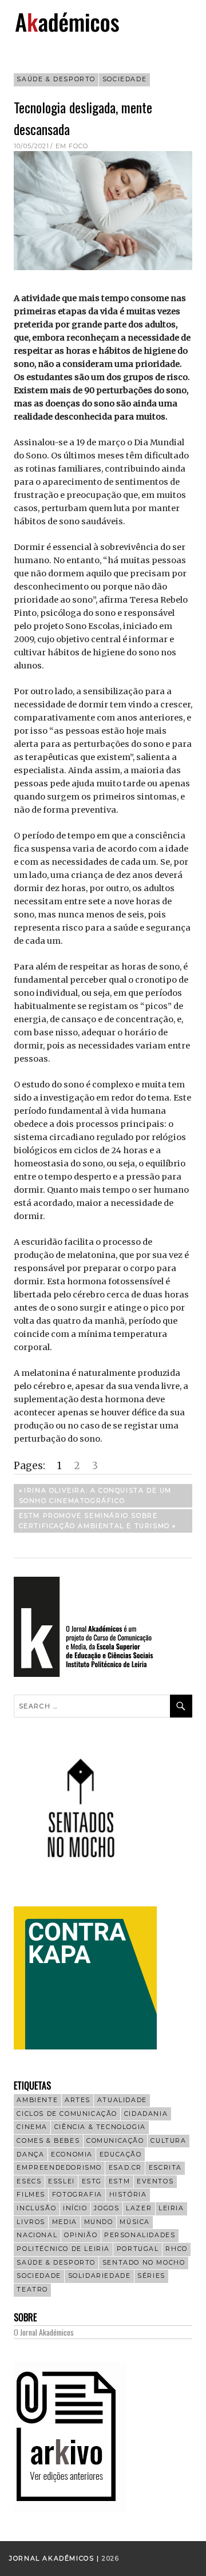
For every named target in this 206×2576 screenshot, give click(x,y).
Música (135, 2222)
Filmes (31, 2195)
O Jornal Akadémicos (44, 2332)
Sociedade (124, 79)
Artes (78, 2100)
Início (75, 2208)
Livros (31, 2222)
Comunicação (115, 2141)
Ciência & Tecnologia (100, 2127)
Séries (151, 2276)
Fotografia (77, 2195)
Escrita (165, 2168)
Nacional (37, 2235)
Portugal (138, 2249)
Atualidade (122, 2100)
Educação (121, 2154)
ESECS (29, 2181)
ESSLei (62, 2181)
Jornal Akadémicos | (56, 2559)
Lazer (139, 2208)
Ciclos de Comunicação (67, 2114)
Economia (72, 2154)
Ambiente (37, 2100)
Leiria (171, 2208)
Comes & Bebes (48, 2141)
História (128, 2195)
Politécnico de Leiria (63, 2249)
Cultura (168, 2141)
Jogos (106, 2208)
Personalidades (140, 2235)
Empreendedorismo (59, 2168)
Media (65, 2222)
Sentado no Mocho (144, 2263)
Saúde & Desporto (56, 79)
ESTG (92, 2181)
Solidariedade (100, 2276)
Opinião (81, 2235)
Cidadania (146, 2114)
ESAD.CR (125, 2168)
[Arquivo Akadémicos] (70, 2508)
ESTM (119, 2181)
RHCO (176, 2249)
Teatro (32, 2290)
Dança (30, 2154)
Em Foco (72, 146)
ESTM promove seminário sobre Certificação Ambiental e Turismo (94, 1520)
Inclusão (36, 2208)
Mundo (99, 2222)
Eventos (155, 2181)
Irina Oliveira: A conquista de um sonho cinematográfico (95, 1495)
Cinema (32, 2127)
